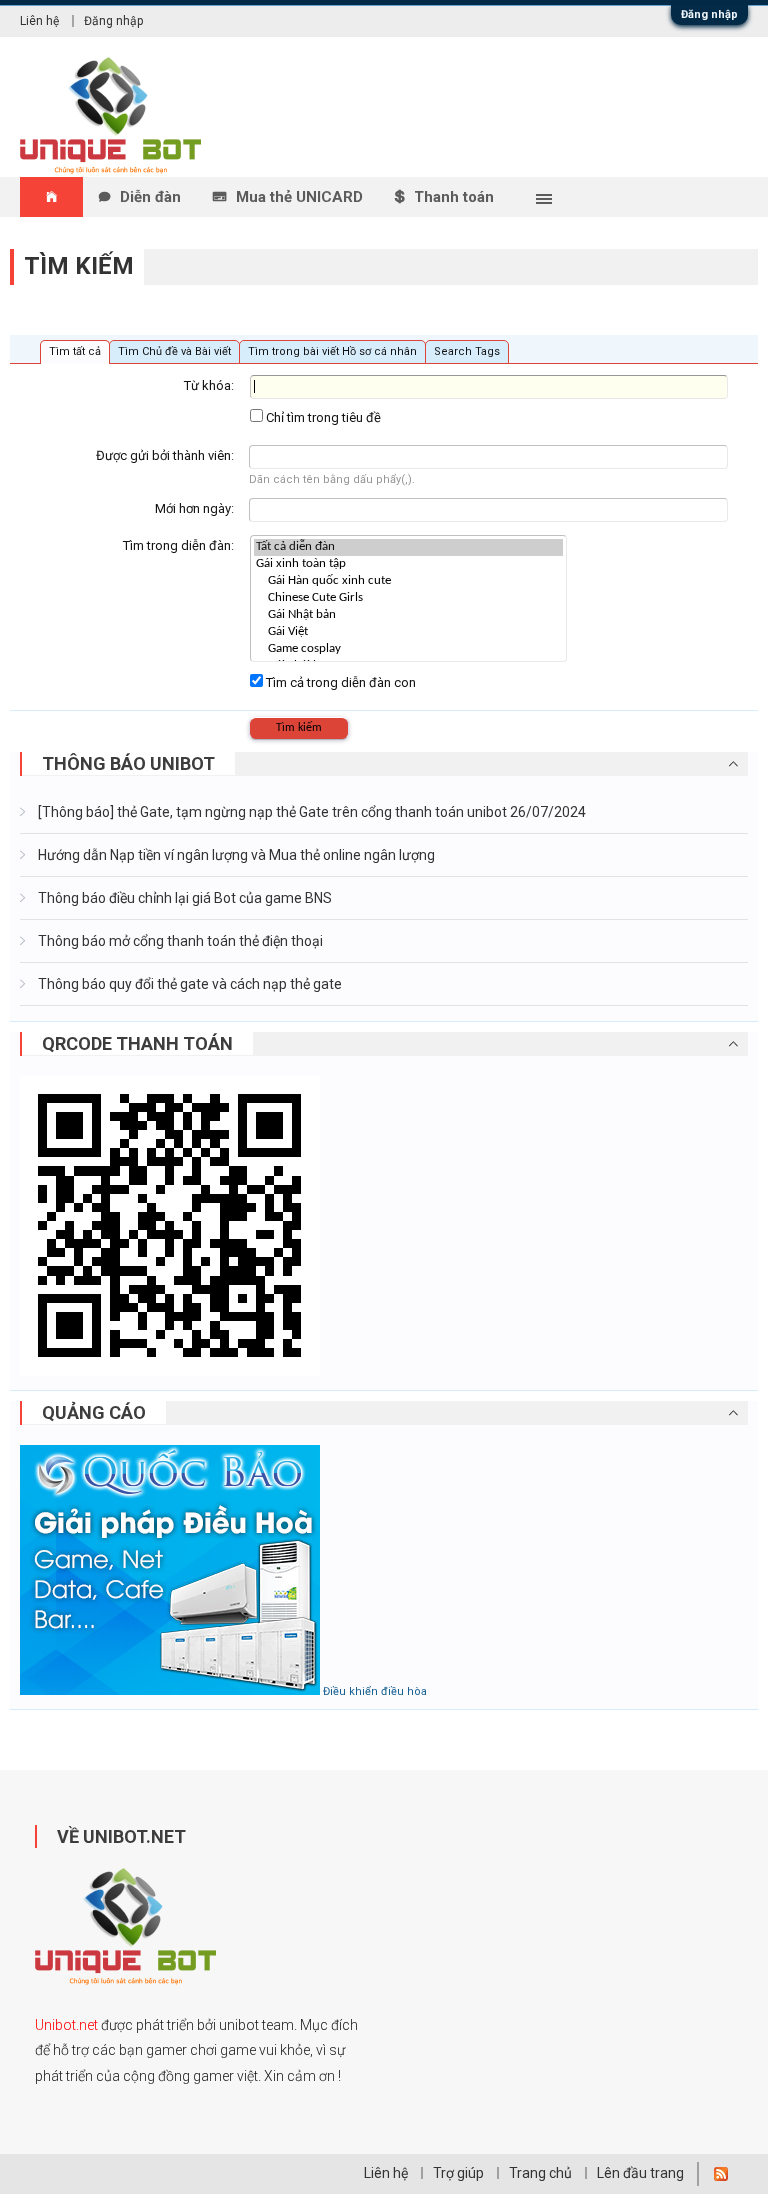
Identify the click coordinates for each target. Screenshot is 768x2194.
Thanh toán (454, 197)
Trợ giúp (458, 2173)
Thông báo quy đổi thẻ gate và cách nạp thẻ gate (188, 984)
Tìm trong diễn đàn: (178, 545)
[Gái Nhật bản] (408, 615)
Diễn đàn (150, 197)
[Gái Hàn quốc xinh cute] (408, 581)
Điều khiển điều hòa (375, 1691)
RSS (721, 2174)
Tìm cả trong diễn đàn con (339, 682)
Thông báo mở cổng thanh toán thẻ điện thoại (179, 941)
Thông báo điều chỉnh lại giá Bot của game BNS (183, 898)
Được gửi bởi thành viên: (165, 455)
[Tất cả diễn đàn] (408, 547)
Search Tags (467, 351)
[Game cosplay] (408, 649)
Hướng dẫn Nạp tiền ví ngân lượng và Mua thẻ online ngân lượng (235, 855)
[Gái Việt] (408, 632)
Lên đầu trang (640, 2173)
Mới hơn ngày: (194, 508)
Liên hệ (39, 21)
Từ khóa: (209, 385)
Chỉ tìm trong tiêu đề (322, 417)
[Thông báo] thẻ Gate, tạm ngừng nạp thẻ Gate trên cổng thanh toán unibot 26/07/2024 (310, 812)
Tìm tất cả (75, 351)
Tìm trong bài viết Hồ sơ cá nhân (332, 351)
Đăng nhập (709, 14)
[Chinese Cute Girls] (408, 598)
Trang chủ (540, 2173)
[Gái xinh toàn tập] (408, 564)
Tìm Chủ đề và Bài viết (174, 351)
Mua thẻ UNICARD (299, 197)
